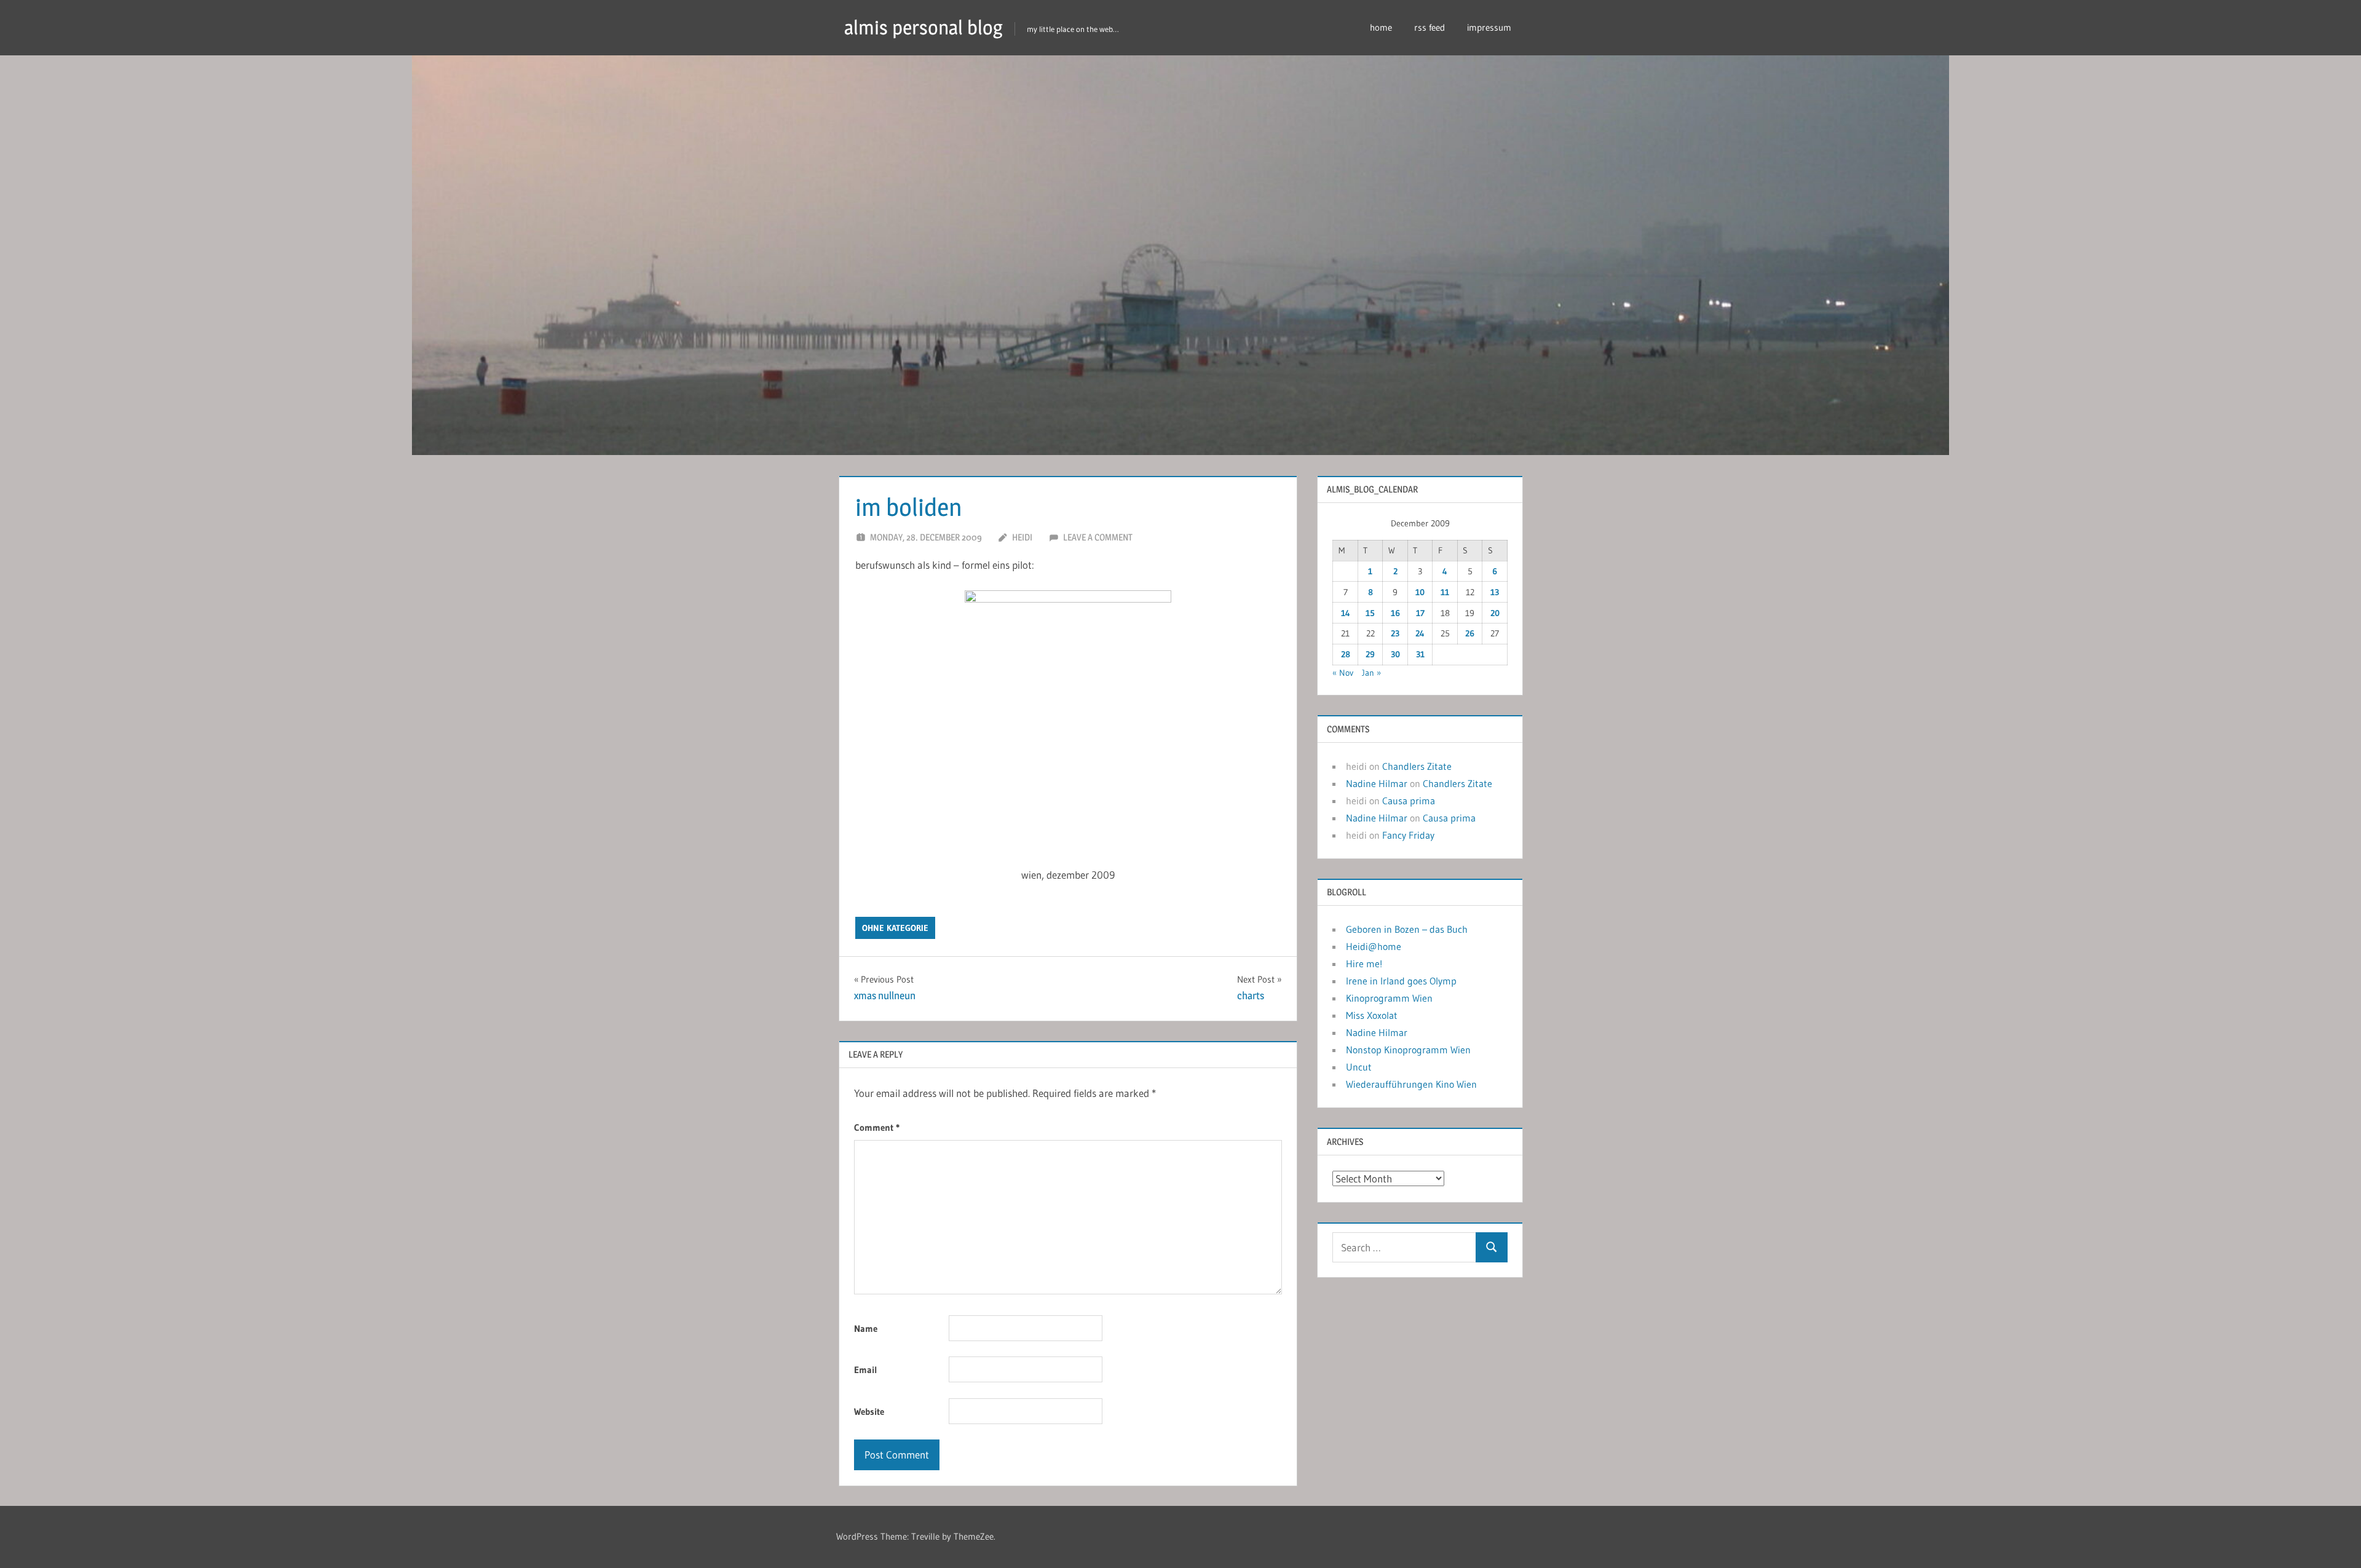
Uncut (1359, 1067)
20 (1495, 613)
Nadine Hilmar (1377, 783)
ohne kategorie (895, 928)
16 (1395, 613)
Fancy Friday (1408, 835)
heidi (1022, 537)
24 (1420, 633)
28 (1346, 654)
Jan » (1371, 673)
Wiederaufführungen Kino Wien (1411, 1084)
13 (1495, 592)
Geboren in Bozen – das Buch (1407, 929)
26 (1470, 633)
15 (1370, 613)
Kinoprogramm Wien (1389, 998)
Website (869, 1412)
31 (1420, 654)
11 (1445, 592)
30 (1395, 654)
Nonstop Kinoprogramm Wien (1408, 1050)
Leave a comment (1098, 537)
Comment (877, 1127)
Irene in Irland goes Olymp (1401, 981)
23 (1395, 633)
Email (866, 1370)
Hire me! (1364, 964)
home (1381, 27)
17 (1420, 613)
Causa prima (1409, 801)
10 (1420, 592)
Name (866, 1328)
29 (1370, 654)
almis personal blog (923, 27)
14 (1346, 613)
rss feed (1430, 27)
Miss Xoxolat (1372, 1015)
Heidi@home (1374, 946)
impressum (1489, 27)
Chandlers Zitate (1417, 766)
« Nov (1343, 673)
